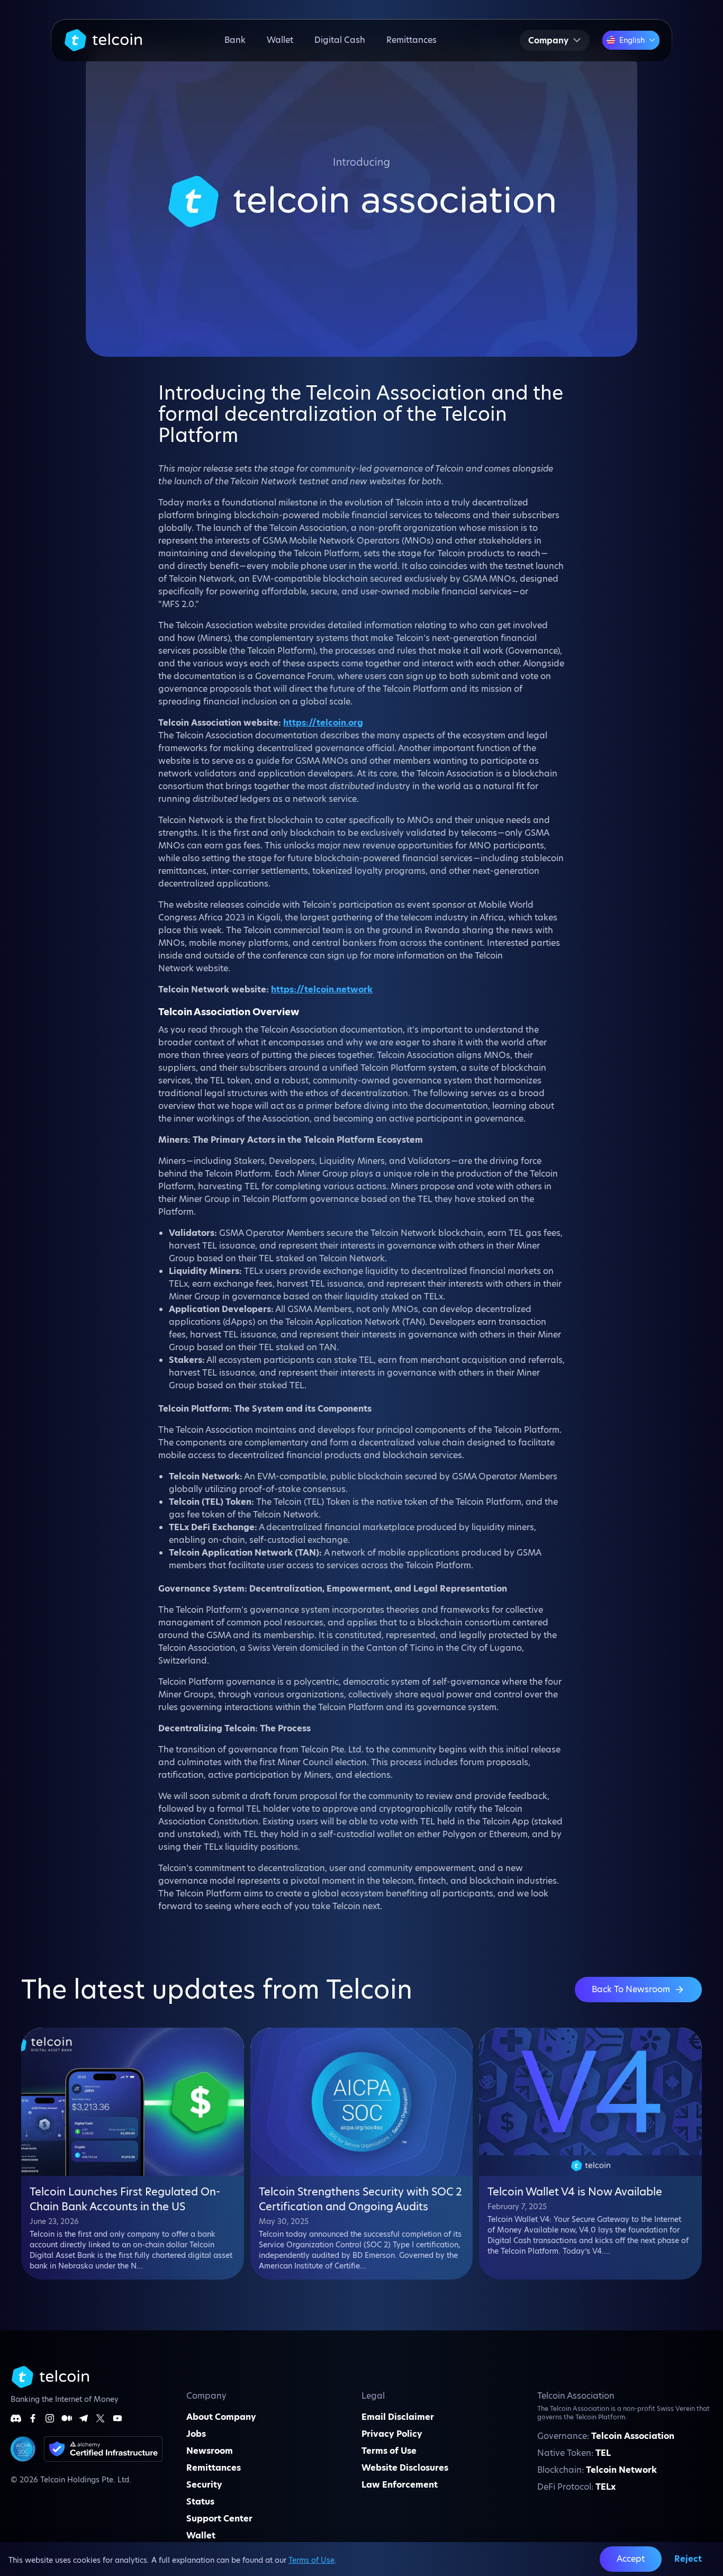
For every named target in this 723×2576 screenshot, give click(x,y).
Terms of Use (311, 2560)
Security (204, 2485)
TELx (605, 2487)
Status (200, 2502)
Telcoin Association (633, 2436)
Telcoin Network (621, 2470)
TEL (603, 2453)
